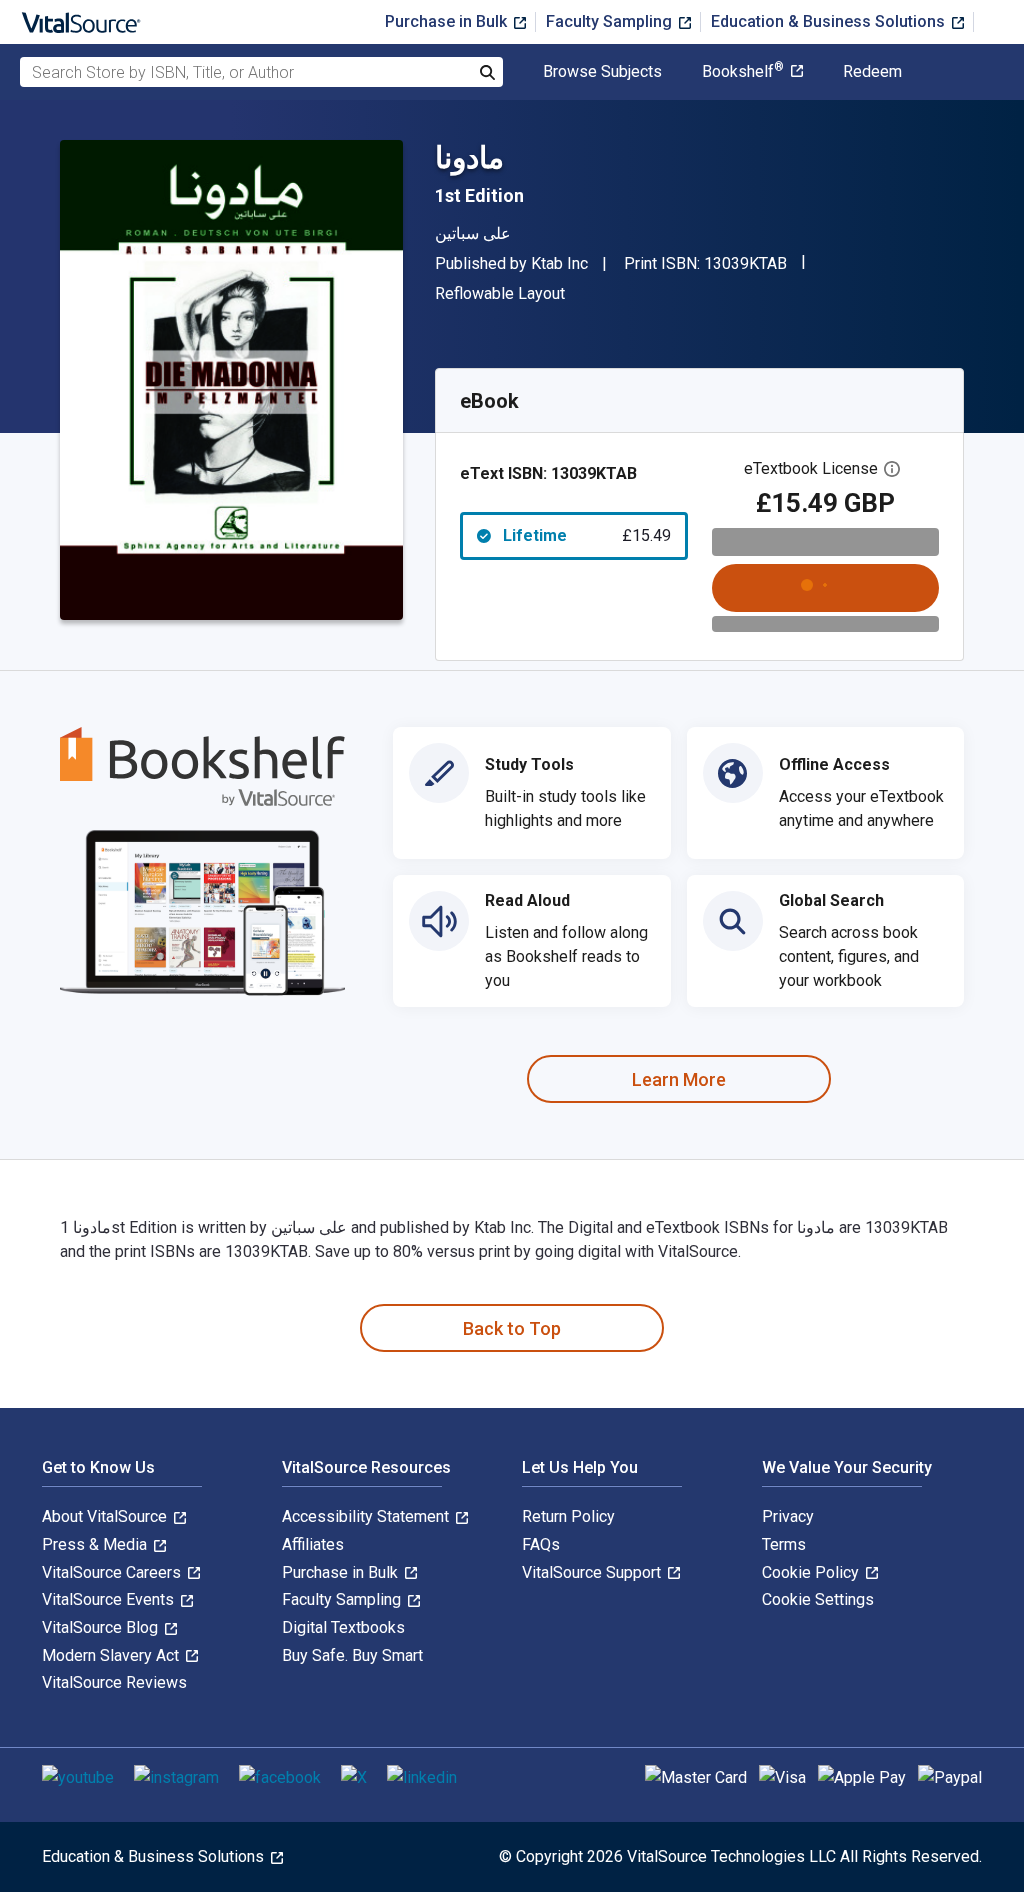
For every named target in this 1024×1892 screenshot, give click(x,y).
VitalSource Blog (102, 1627)
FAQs (541, 1544)
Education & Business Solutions (830, 21)
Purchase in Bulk (448, 21)
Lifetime (587, 535)
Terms (784, 1544)
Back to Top (512, 1328)
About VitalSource (106, 1516)
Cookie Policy (812, 1572)
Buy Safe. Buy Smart (352, 1655)
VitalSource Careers (113, 1572)
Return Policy (568, 1516)
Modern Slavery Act (112, 1655)
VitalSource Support (593, 1572)
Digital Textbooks (343, 1627)
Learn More (679, 1079)
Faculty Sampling (611, 21)
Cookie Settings (818, 1599)
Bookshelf (743, 72)
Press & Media (96, 1544)
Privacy (788, 1516)
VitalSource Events (110, 1599)
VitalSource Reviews (114, 1682)
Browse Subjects (602, 72)
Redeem (872, 72)
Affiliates (313, 1544)
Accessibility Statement (367, 1516)
